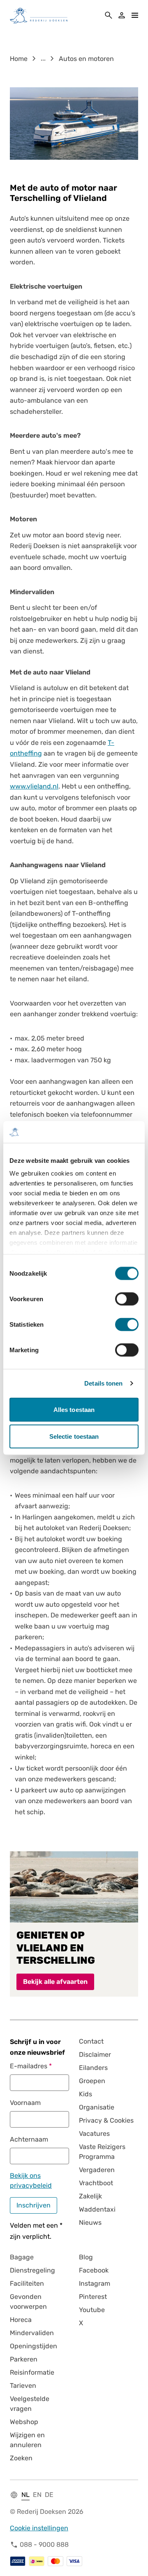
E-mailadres (29, 2066)
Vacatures (94, 2134)
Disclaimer (95, 2054)
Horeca (21, 2320)
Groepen (92, 2081)
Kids (86, 2094)
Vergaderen (97, 2170)
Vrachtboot (96, 2183)
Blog (86, 2257)
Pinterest (93, 2297)
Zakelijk (90, 2196)
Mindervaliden (32, 2333)
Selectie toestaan (74, 1436)
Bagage (22, 2257)
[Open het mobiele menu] (135, 15)
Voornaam (25, 2103)
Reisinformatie (32, 2372)
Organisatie (97, 2107)
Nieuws (90, 2222)
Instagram (95, 2283)
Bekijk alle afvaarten (55, 1982)
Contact (91, 2041)
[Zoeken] (109, 15)
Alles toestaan (74, 1409)
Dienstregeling (32, 2270)
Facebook (94, 2270)
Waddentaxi (97, 2209)
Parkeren (24, 2359)
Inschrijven (34, 2205)
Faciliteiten (27, 2283)
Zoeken (21, 2458)
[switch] (127, 1299)
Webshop (24, 2422)
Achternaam (29, 2139)
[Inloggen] (122, 15)
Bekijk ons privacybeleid (31, 2180)
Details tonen (103, 1383)
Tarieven (23, 2386)
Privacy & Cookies (106, 2120)
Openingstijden (34, 2346)
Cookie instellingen (39, 2528)
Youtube (92, 2310)
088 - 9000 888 (44, 2544)
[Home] (39, 15)
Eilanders (93, 2068)
